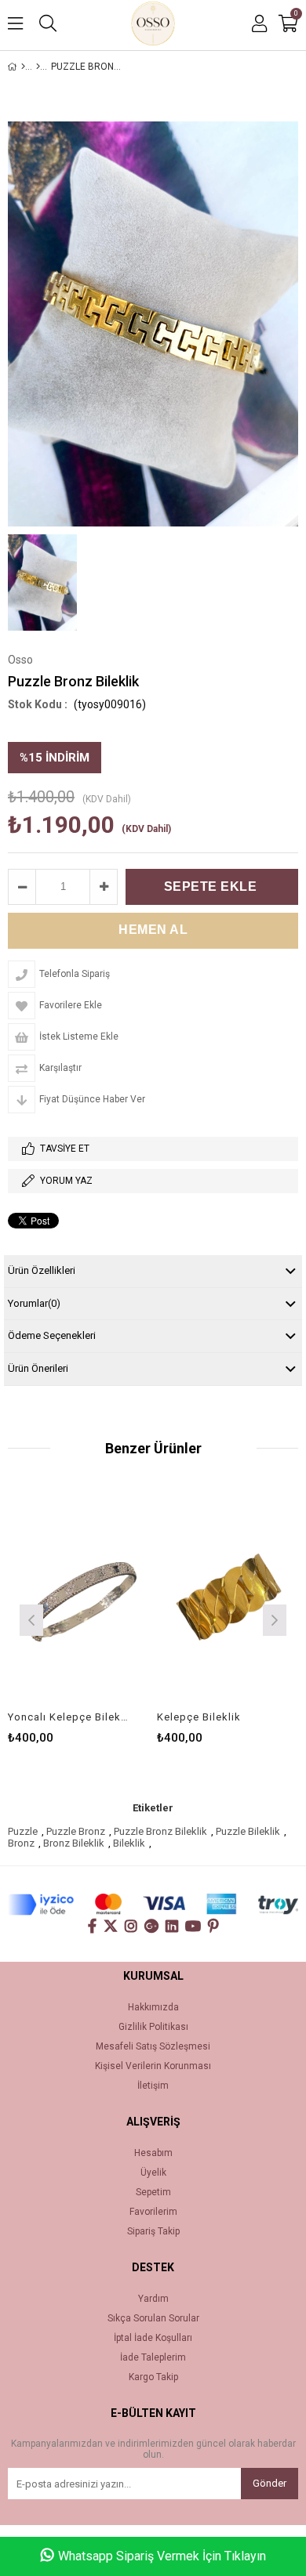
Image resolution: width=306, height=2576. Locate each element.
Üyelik (153, 2173)
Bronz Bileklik (74, 1843)
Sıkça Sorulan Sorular (153, 2319)
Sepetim (153, 2192)
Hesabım (153, 2153)
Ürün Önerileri (38, 1368)
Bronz (21, 1843)
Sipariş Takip (153, 2232)
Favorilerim (153, 2212)
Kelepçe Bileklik (199, 1717)
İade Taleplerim (153, 2358)
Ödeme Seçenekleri (52, 1335)
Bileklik (129, 1843)
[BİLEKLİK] (38, 67)
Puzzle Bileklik (248, 1831)
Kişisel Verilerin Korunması (153, 2066)
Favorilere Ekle (79, 1598)
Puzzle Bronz (76, 1831)
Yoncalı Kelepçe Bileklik (69, 1717)
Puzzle (23, 1831)
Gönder (270, 2483)
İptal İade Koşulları (153, 2338)
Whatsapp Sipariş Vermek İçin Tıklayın (162, 2556)
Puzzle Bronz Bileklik (160, 1831)
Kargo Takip (153, 2377)
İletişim (153, 2086)
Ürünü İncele (107, 1598)
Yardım (153, 2299)
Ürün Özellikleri (42, 1270)
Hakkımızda (153, 2008)
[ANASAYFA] (23, 67)
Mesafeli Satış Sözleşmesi (153, 2047)
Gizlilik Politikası (153, 2027)
